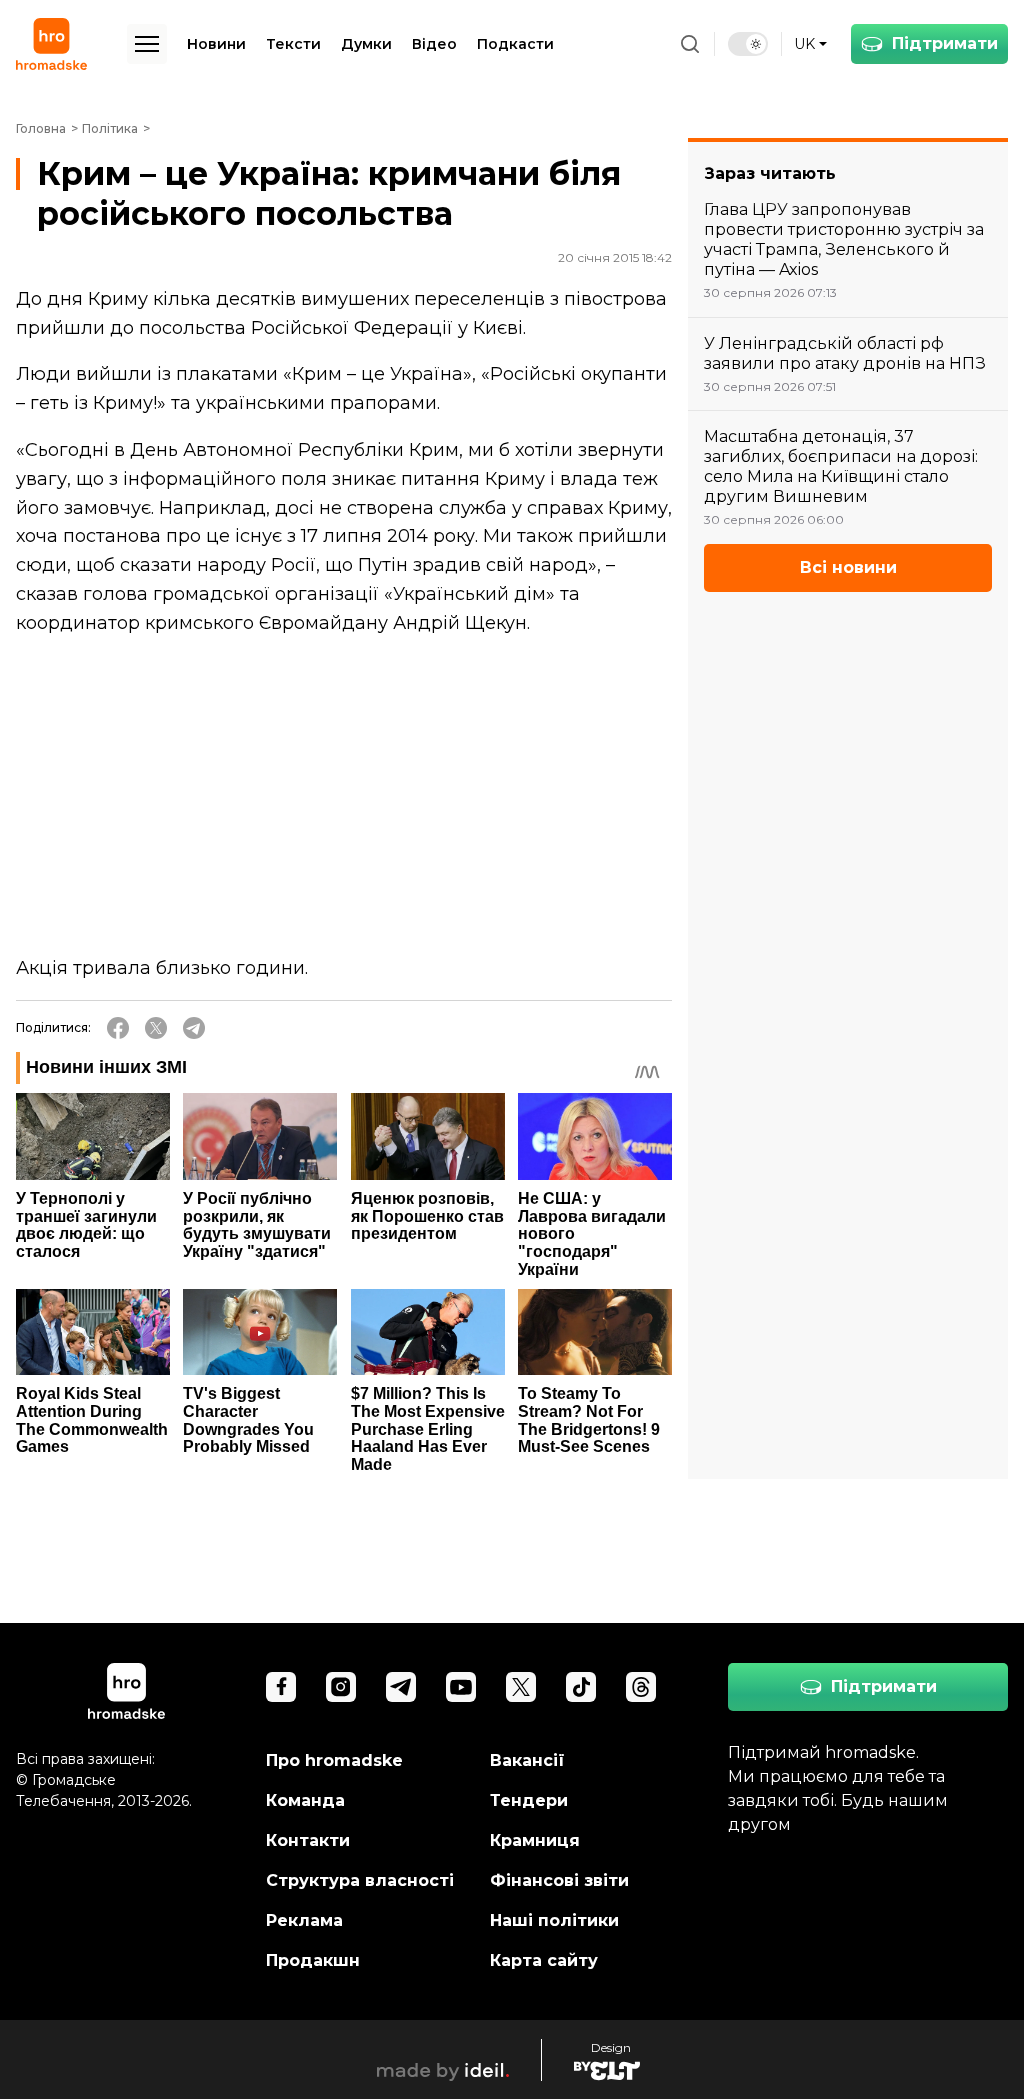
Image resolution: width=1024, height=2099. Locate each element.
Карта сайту (544, 1960)
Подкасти (515, 44)
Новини (216, 44)
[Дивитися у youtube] (461, 1687)
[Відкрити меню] (147, 44)
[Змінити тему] (748, 44)
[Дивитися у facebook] (281, 1687)
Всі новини (848, 567)
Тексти (293, 44)
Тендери (529, 1800)
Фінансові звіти (559, 1880)
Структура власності (360, 1880)
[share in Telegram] (194, 1028)
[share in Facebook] (118, 1028)
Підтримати (945, 43)
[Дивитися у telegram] (401, 1687)
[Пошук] (690, 44)
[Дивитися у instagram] (341, 1687)
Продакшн (313, 1960)
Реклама (304, 1920)
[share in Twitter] (156, 1028)
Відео (434, 44)
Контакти (308, 1840)
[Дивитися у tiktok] (581, 1687)
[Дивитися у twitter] (521, 1687)
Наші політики (554, 1920)
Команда (305, 1800)
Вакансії (527, 1760)
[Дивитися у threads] (641, 1687)
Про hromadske (334, 1760)
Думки (366, 44)
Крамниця (535, 1840)
